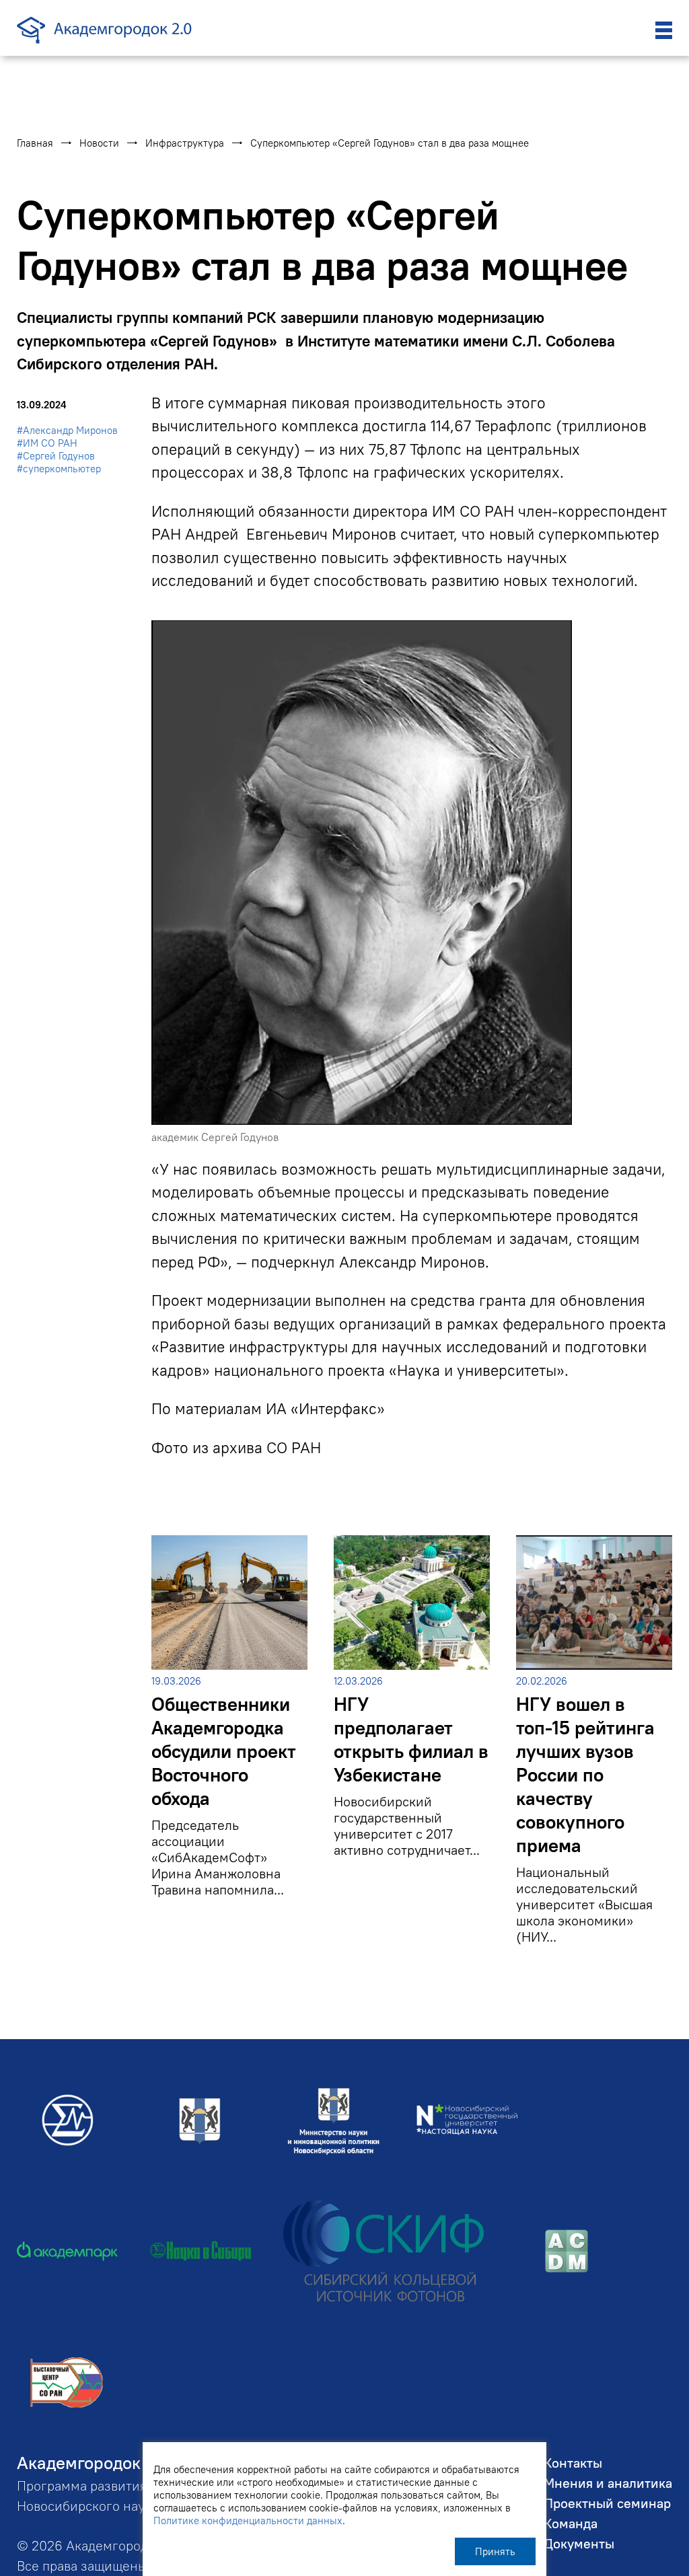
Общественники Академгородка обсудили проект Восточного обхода (224, 1752)
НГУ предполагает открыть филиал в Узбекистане (411, 1740)
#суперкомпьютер (59, 469)
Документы (579, 2543)
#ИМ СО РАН (47, 443)
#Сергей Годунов (56, 456)
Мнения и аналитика (608, 2483)
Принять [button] (495, 2551)
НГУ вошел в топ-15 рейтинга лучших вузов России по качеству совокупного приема (585, 1775)
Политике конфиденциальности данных (248, 2520)
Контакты (573, 2463)
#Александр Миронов (67, 430)
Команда (571, 2523)
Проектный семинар (607, 2503)
